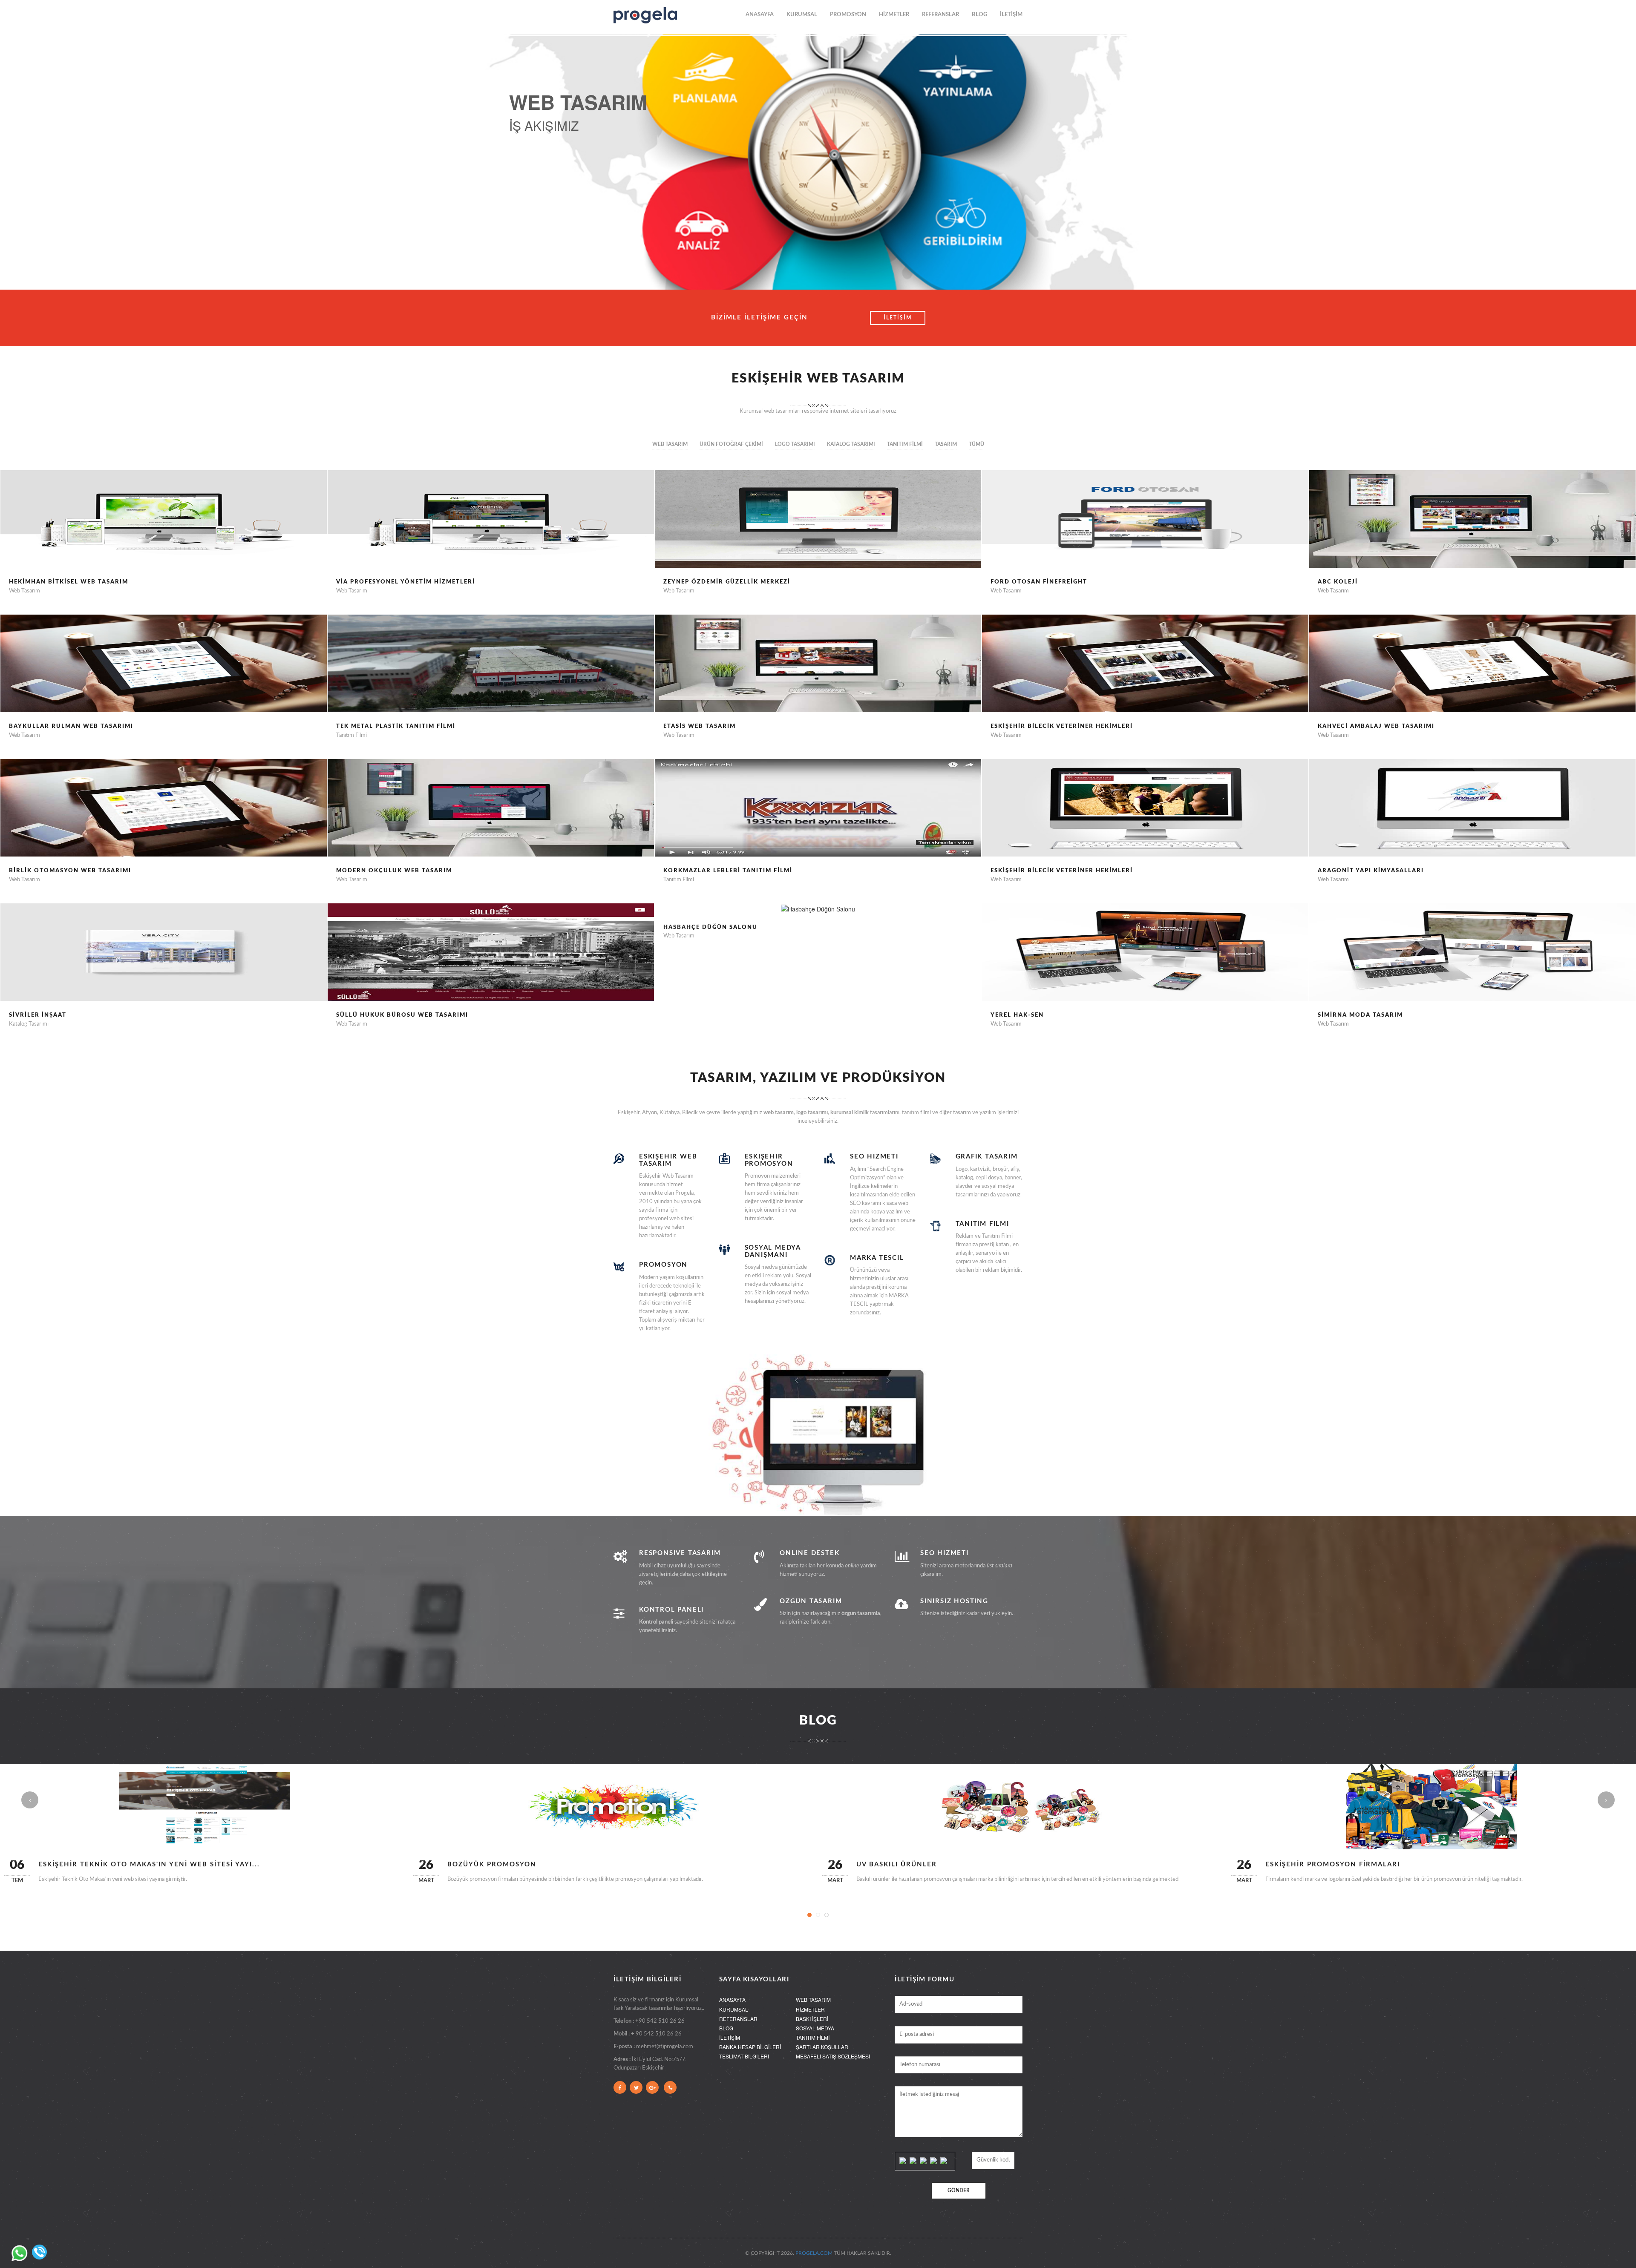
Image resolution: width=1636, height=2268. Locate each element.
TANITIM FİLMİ (813, 2037)
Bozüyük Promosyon (492, 1864)
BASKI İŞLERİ (812, 2019)
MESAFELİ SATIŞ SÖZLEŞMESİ (833, 2056)
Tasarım (946, 444)
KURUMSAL (802, 15)
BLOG (979, 15)
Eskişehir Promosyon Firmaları (1333, 1864)
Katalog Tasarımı (851, 444)
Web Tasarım (670, 444)
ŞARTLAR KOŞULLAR (822, 2047)
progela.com (814, 2253)
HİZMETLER (894, 15)
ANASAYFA (760, 15)
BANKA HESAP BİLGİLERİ (750, 2047)
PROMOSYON (848, 15)
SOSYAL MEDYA (815, 2028)
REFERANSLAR (940, 15)
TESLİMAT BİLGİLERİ (744, 2056)
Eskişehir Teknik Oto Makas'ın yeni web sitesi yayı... (149, 1864)
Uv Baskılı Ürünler (897, 1864)
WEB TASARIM (813, 1999)
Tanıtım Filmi (905, 444)
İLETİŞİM (1011, 15)
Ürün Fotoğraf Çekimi (731, 444)
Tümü (976, 444)
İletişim (898, 318)
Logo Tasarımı (795, 444)
